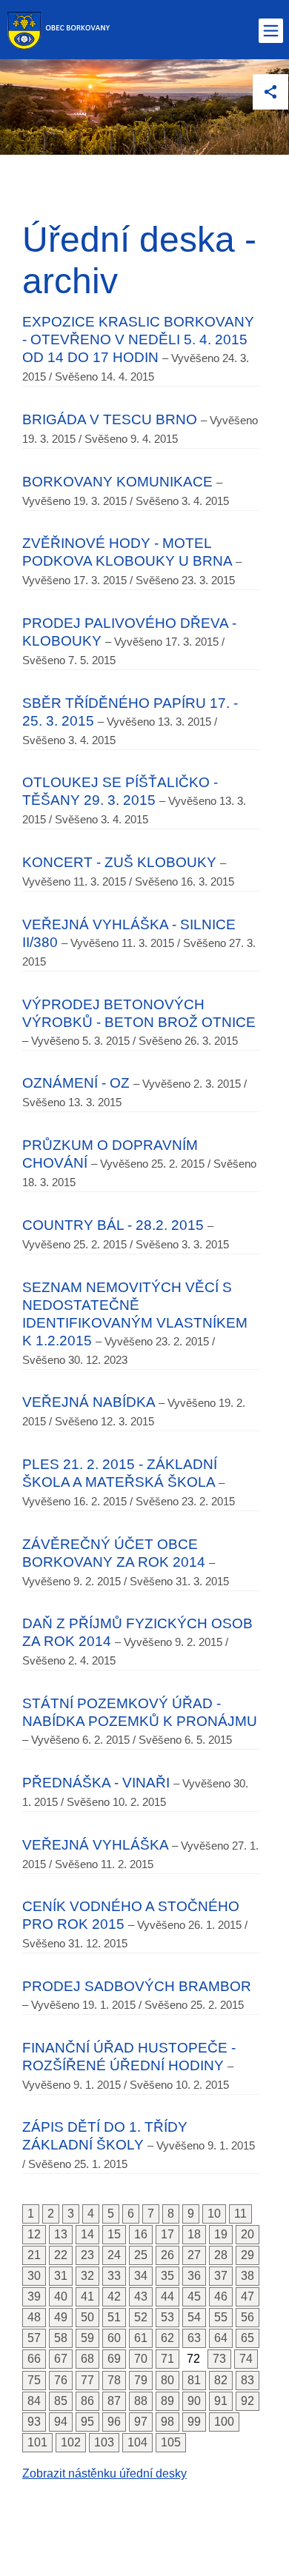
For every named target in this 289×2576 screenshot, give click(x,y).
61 (141, 2338)
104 (137, 2442)
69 (114, 2359)
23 (87, 2255)
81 (194, 2380)
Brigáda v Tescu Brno (110, 419)
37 (221, 2276)
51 (114, 2317)
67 (61, 2359)
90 (194, 2401)
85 (61, 2401)
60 (114, 2338)
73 (219, 2359)
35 (167, 2276)
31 (61, 2276)
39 (34, 2296)
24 (114, 2255)
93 (34, 2422)
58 (61, 2338)
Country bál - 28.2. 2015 (113, 1225)
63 (194, 2338)
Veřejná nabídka (89, 1402)
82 (221, 2380)
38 (248, 2276)
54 (194, 2317)
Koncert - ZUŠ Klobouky (119, 862)
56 (248, 2317)
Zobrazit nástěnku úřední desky (104, 2473)
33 (114, 2276)
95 (87, 2422)
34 (141, 2276)
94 (61, 2422)
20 (248, 2234)
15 (114, 2234)
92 (248, 2401)
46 (221, 2296)
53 (167, 2317)
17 (167, 2234)
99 (194, 2422)
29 (248, 2255)
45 (194, 2296)
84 (34, 2401)
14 (87, 2234)
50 (87, 2317)
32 (87, 2276)
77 (87, 2380)
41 (87, 2296)
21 (34, 2255)
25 (141, 2255)
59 (87, 2338)
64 (221, 2338)
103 (104, 2442)
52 (141, 2317)
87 (114, 2401)
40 (61, 2296)
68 (87, 2359)
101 (37, 2442)
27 (194, 2255)
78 (114, 2380)
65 (248, 2338)
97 (141, 2422)
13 (61, 2234)
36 (194, 2276)
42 (114, 2296)
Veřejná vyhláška (95, 1845)
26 (167, 2255)
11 (240, 2214)
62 (167, 2338)
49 (61, 2317)
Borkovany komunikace (117, 482)
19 (221, 2234)
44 (167, 2296)
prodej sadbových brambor (137, 1986)
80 (167, 2380)
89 (167, 2401)
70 (141, 2359)
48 (34, 2317)
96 (114, 2422)
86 (87, 2401)
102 (71, 2442)
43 (141, 2296)
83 (248, 2380)
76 (61, 2380)
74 (246, 2359)
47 (248, 2296)
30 (34, 2276)
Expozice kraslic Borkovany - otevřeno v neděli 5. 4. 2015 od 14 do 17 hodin (138, 339)
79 (141, 2380)
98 (167, 2422)
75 (34, 2380)
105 (171, 2442)
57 (34, 2338)
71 (167, 2359)
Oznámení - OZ (76, 1083)
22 (61, 2255)
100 (224, 2422)
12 (34, 2234)
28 (221, 2255)
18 (194, 2234)
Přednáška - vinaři (96, 1783)
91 (221, 2401)
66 (34, 2359)
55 (221, 2317)
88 (141, 2401)
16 (141, 2234)
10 (214, 2214)
